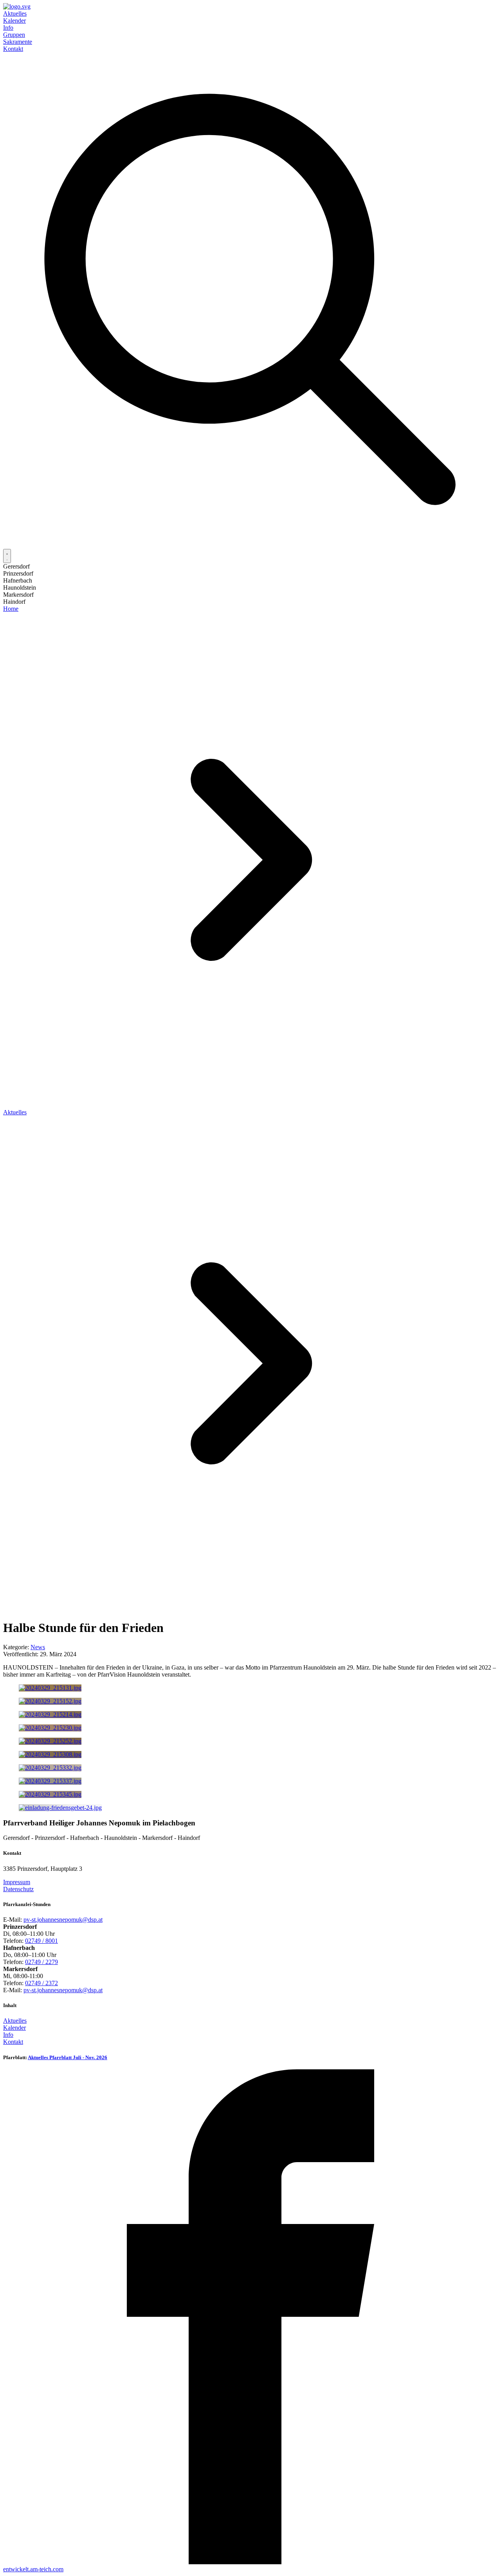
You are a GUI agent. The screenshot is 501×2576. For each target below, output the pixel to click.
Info (8, 28)
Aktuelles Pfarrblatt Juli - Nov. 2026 (68, 2057)
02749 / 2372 (41, 1983)
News (38, 1647)
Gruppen (14, 35)
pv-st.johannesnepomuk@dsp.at (63, 1920)
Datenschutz (18, 1889)
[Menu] (7, 556)
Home (11, 609)
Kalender (14, 21)
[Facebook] (250, 2562)
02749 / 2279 (41, 1962)
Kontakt (13, 49)
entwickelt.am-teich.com (33, 2569)
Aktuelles (15, 14)
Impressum (17, 1882)
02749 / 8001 (41, 1941)
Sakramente (18, 42)
